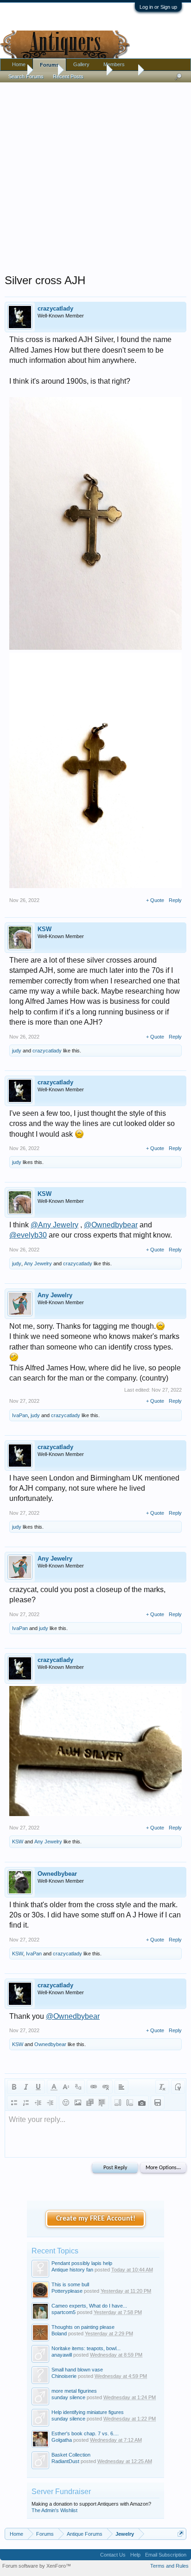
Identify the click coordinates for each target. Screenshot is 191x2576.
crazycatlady (55, 308)
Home (19, 64)
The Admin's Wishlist (54, 2510)
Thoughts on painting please (83, 2327)
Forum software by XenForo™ (37, 2566)
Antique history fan (72, 2270)
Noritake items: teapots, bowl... (86, 2348)
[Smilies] (66, 2103)
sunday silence (68, 2397)
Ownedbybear (57, 1874)
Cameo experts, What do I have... (89, 2306)
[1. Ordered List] (26, 2103)
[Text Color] (54, 2087)
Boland (59, 2333)
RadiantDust (65, 2461)
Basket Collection (71, 2455)
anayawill (62, 2355)
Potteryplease (67, 2291)
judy (17, 1051)
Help (135, 2555)
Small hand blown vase (77, 2370)
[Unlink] (106, 2087)
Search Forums (26, 76)
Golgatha (62, 2440)
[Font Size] (66, 2087)
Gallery (81, 64)
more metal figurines (74, 2391)
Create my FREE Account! (96, 2219)
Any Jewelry (38, 1263)
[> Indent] (50, 2103)
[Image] (78, 2103)
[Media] (90, 2103)
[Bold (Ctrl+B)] (14, 2087)
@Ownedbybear (111, 1225)
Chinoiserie (64, 2376)
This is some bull (70, 2284)
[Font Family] (78, 2087)
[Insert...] (102, 2103)
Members (114, 64)
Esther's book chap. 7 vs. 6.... (85, 2433)
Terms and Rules (169, 2566)
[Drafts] (158, 2103)
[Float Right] (130, 2103)
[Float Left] (118, 2103)
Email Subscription (166, 2555)
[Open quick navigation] (181, 2534)
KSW (45, 929)
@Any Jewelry (54, 1225)
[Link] (94, 2087)
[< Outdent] (38, 2103)
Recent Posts (68, 76)
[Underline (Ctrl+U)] (38, 2087)
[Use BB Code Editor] (178, 2087)
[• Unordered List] (14, 2103)
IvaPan (20, 1415)
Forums (49, 65)
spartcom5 (64, 2312)
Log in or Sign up (158, 7)
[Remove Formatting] (162, 2087)
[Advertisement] (95, 176)
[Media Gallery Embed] (142, 2103)
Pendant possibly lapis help (82, 2263)
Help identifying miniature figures (88, 2412)
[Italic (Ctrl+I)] (26, 2087)
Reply (175, 900)
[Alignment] (121, 2087)
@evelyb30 (28, 1235)
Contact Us (113, 2555)
